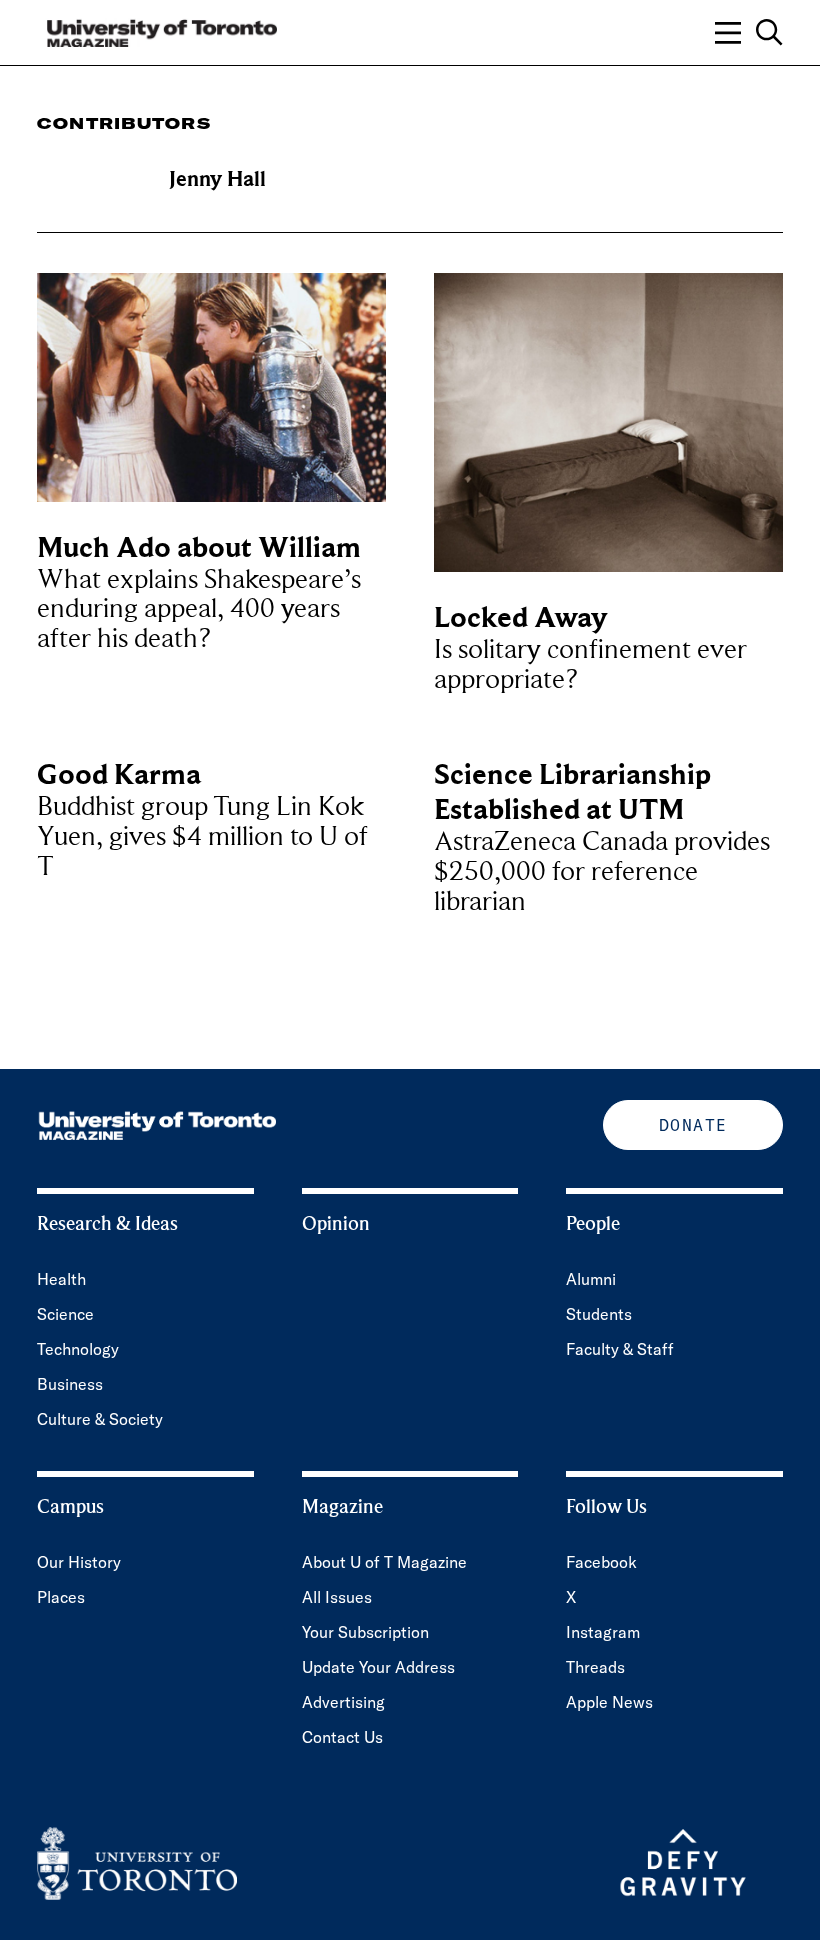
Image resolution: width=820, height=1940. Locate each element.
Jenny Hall (217, 179)
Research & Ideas (107, 1224)
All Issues (337, 1597)
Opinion (336, 1224)
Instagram (603, 1632)
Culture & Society (100, 1419)
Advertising (343, 1702)
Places (61, 1597)
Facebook (601, 1562)
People (593, 1224)
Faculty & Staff (620, 1349)
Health (61, 1279)
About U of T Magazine (384, 1562)
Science (65, 1314)
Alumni (591, 1279)
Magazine (342, 1507)
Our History (79, 1562)
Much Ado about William (199, 547)
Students (599, 1314)
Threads (595, 1667)
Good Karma (119, 774)
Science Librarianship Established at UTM (572, 792)
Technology (78, 1349)
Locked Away (520, 617)
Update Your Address (378, 1667)
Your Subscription (365, 1632)
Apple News (609, 1702)
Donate (693, 1125)
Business (70, 1384)
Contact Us (342, 1737)
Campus (70, 1507)
